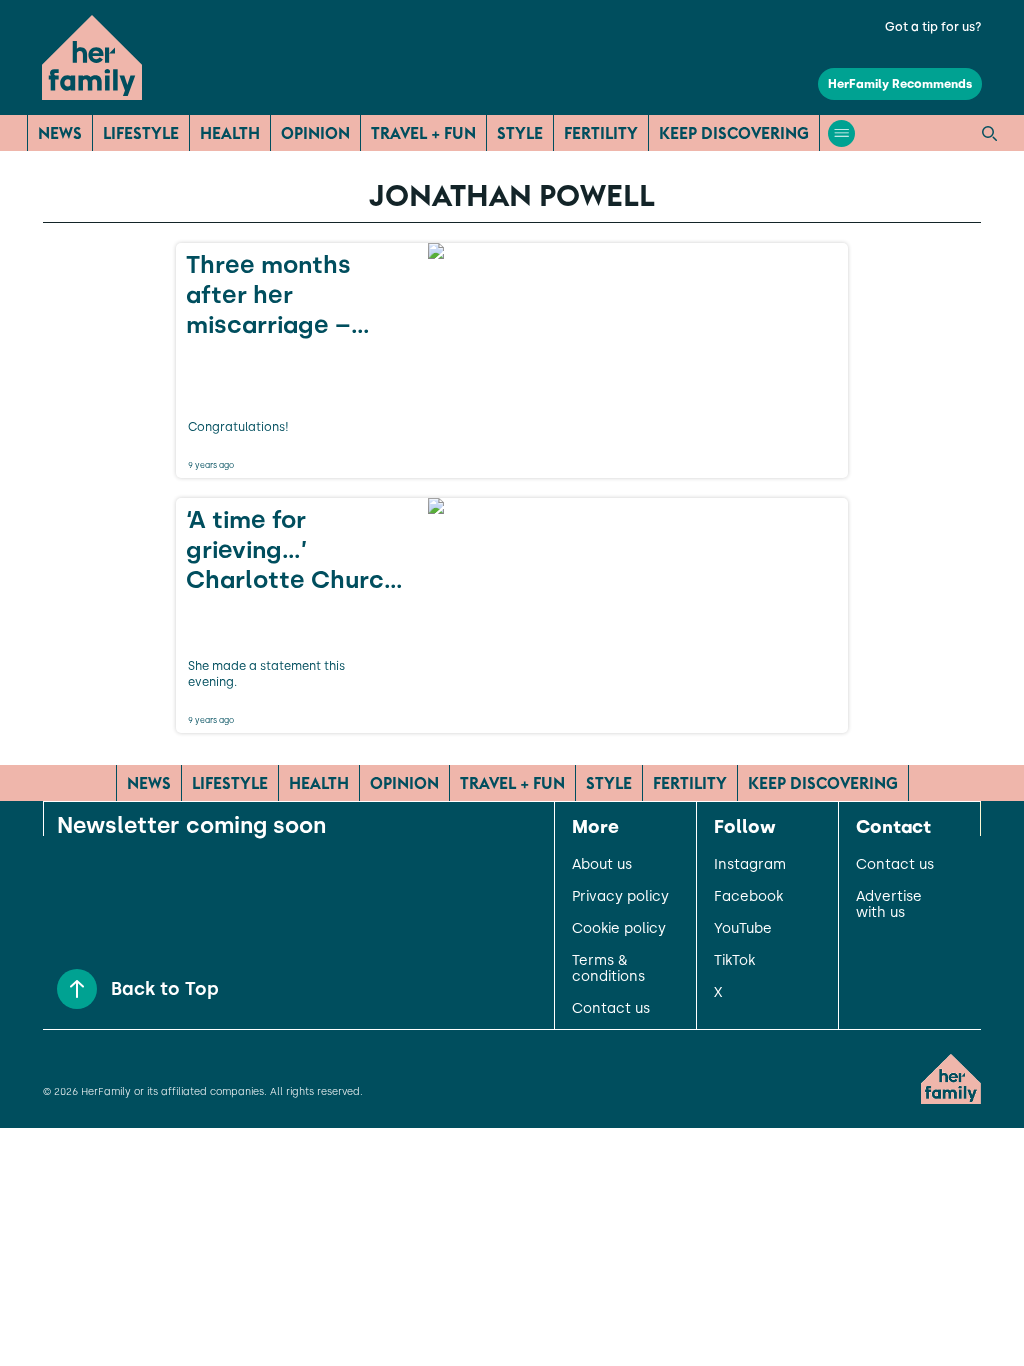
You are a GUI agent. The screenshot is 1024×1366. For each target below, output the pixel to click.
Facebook (748, 897)
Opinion (315, 133)
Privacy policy (620, 897)
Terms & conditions (608, 969)
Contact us (611, 1009)
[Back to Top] (77, 989)
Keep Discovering (734, 133)
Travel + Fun (423, 133)
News (60, 133)
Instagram (750, 865)
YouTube (743, 929)
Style (520, 133)
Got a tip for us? (933, 27)
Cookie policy (619, 929)
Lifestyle (141, 133)
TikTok (734, 961)
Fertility (601, 133)
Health (230, 133)
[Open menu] (841, 133)
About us (602, 865)
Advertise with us (889, 905)
